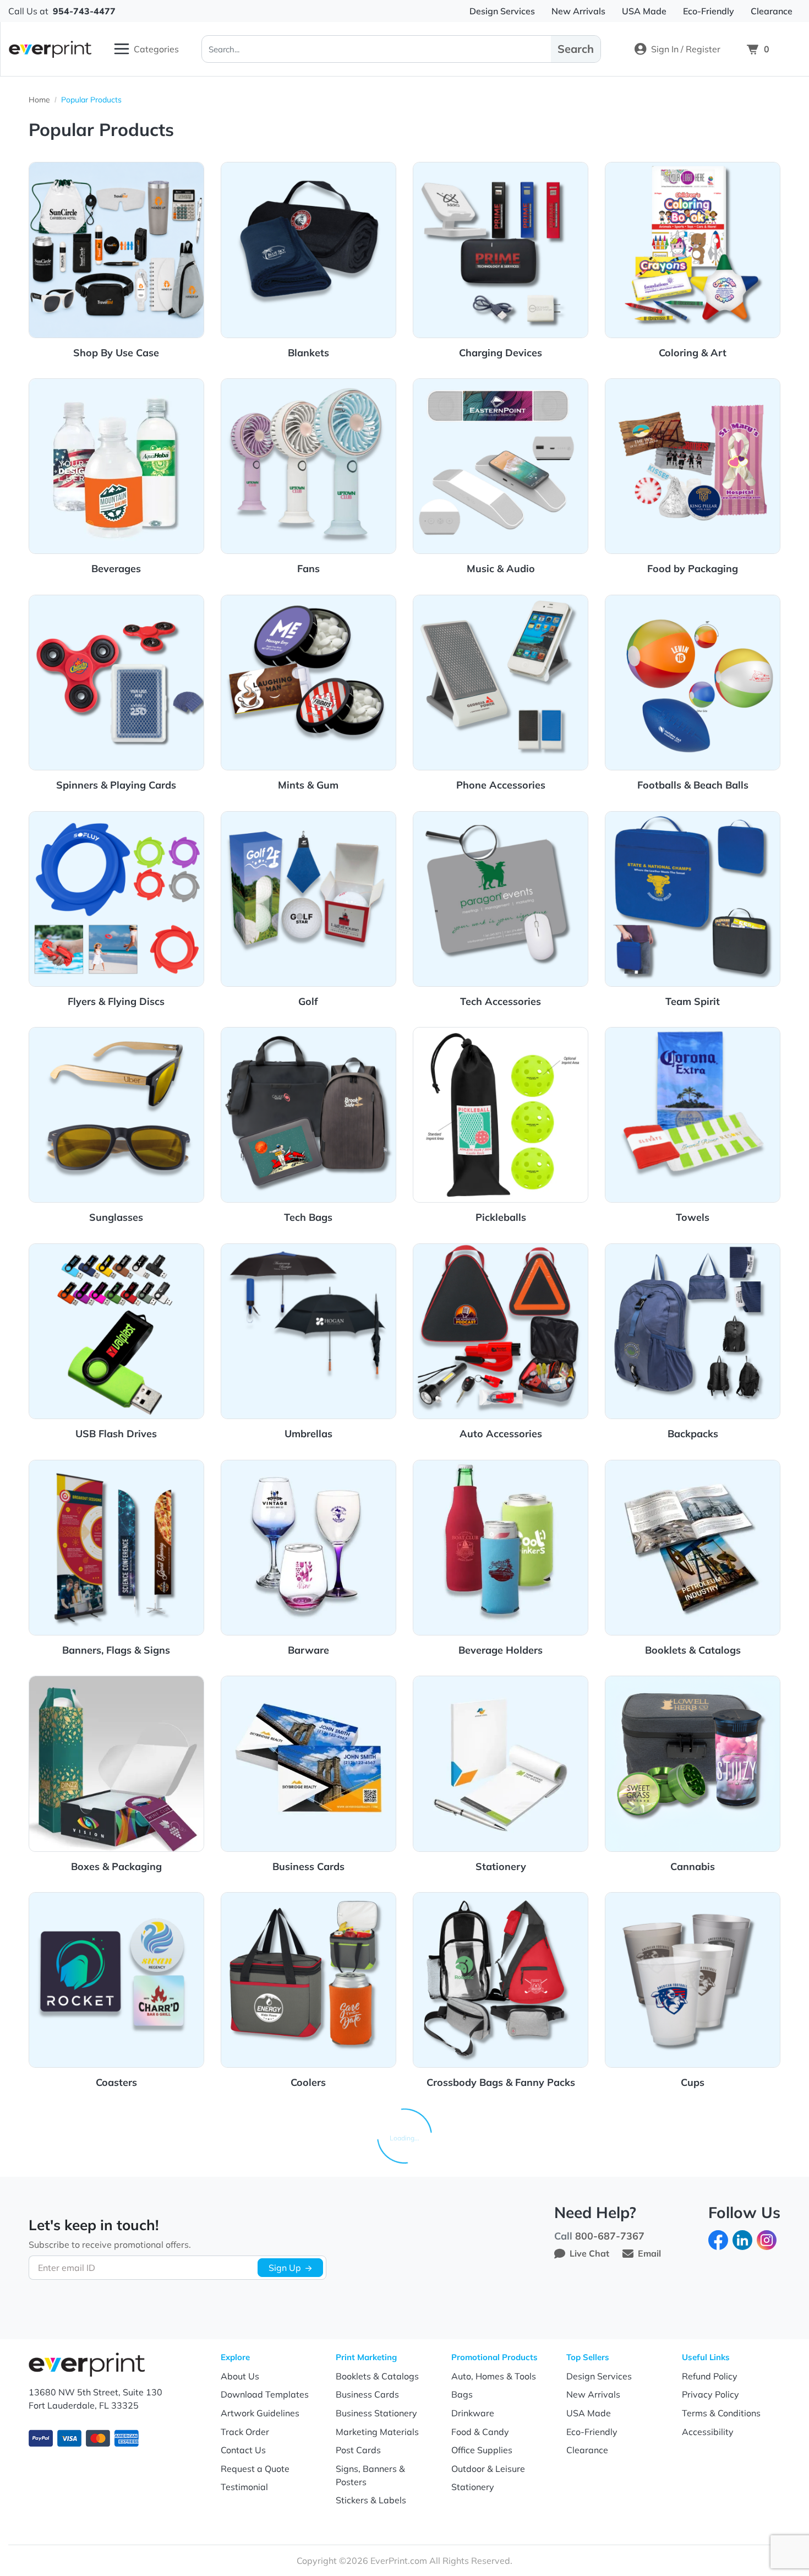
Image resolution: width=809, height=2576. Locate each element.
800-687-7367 (610, 2236)
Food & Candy (480, 2432)
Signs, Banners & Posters (370, 2475)
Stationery (473, 2487)
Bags (462, 2394)
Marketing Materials (377, 2432)
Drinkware (473, 2413)
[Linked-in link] (742, 2239)
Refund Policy (710, 2376)
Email (649, 2253)
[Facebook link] (718, 2239)
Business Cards (367, 2394)
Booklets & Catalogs (377, 2376)
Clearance (587, 2450)
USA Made (589, 2413)
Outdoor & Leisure (488, 2469)
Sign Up (285, 2268)
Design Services (599, 2376)
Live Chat (589, 2253)
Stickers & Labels (371, 2500)
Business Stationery (376, 2413)
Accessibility (708, 2432)
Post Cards (358, 2450)
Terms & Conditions (721, 2413)
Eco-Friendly (592, 2432)
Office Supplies (482, 2450)
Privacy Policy (710, 2394)
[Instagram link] (767, 2239)
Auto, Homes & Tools (494, 2376)
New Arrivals (593, 2394)
